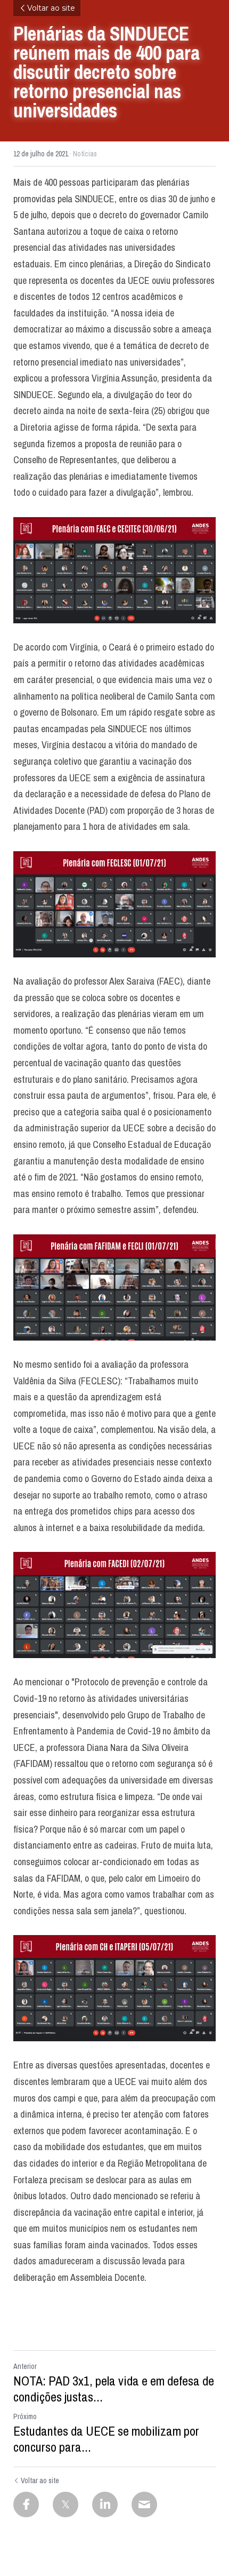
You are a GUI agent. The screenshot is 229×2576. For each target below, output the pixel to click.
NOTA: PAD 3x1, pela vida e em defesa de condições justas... (114, 2389)
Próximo (25, 2416)
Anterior (25, 2366)
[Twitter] (66, 2504)
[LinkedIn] (105, 2504)
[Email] (144, 2504)
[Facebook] (26, 2504)
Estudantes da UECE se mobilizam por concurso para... (106, 2439)
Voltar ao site (51, 8)
